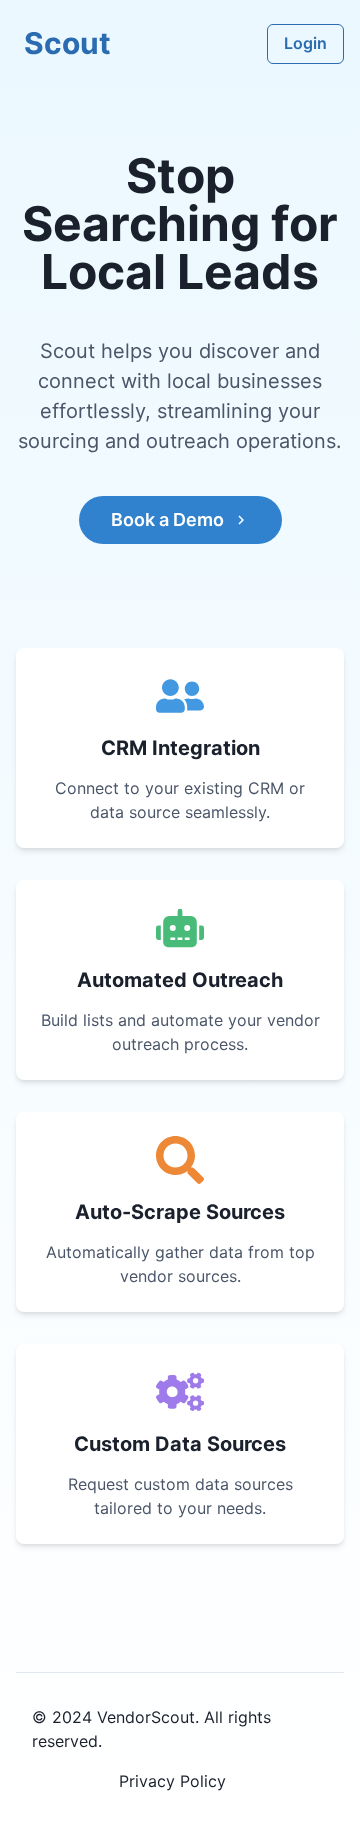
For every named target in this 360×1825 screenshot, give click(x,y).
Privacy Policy (172, 1781)
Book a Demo (167, 519)
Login (305, 43)
